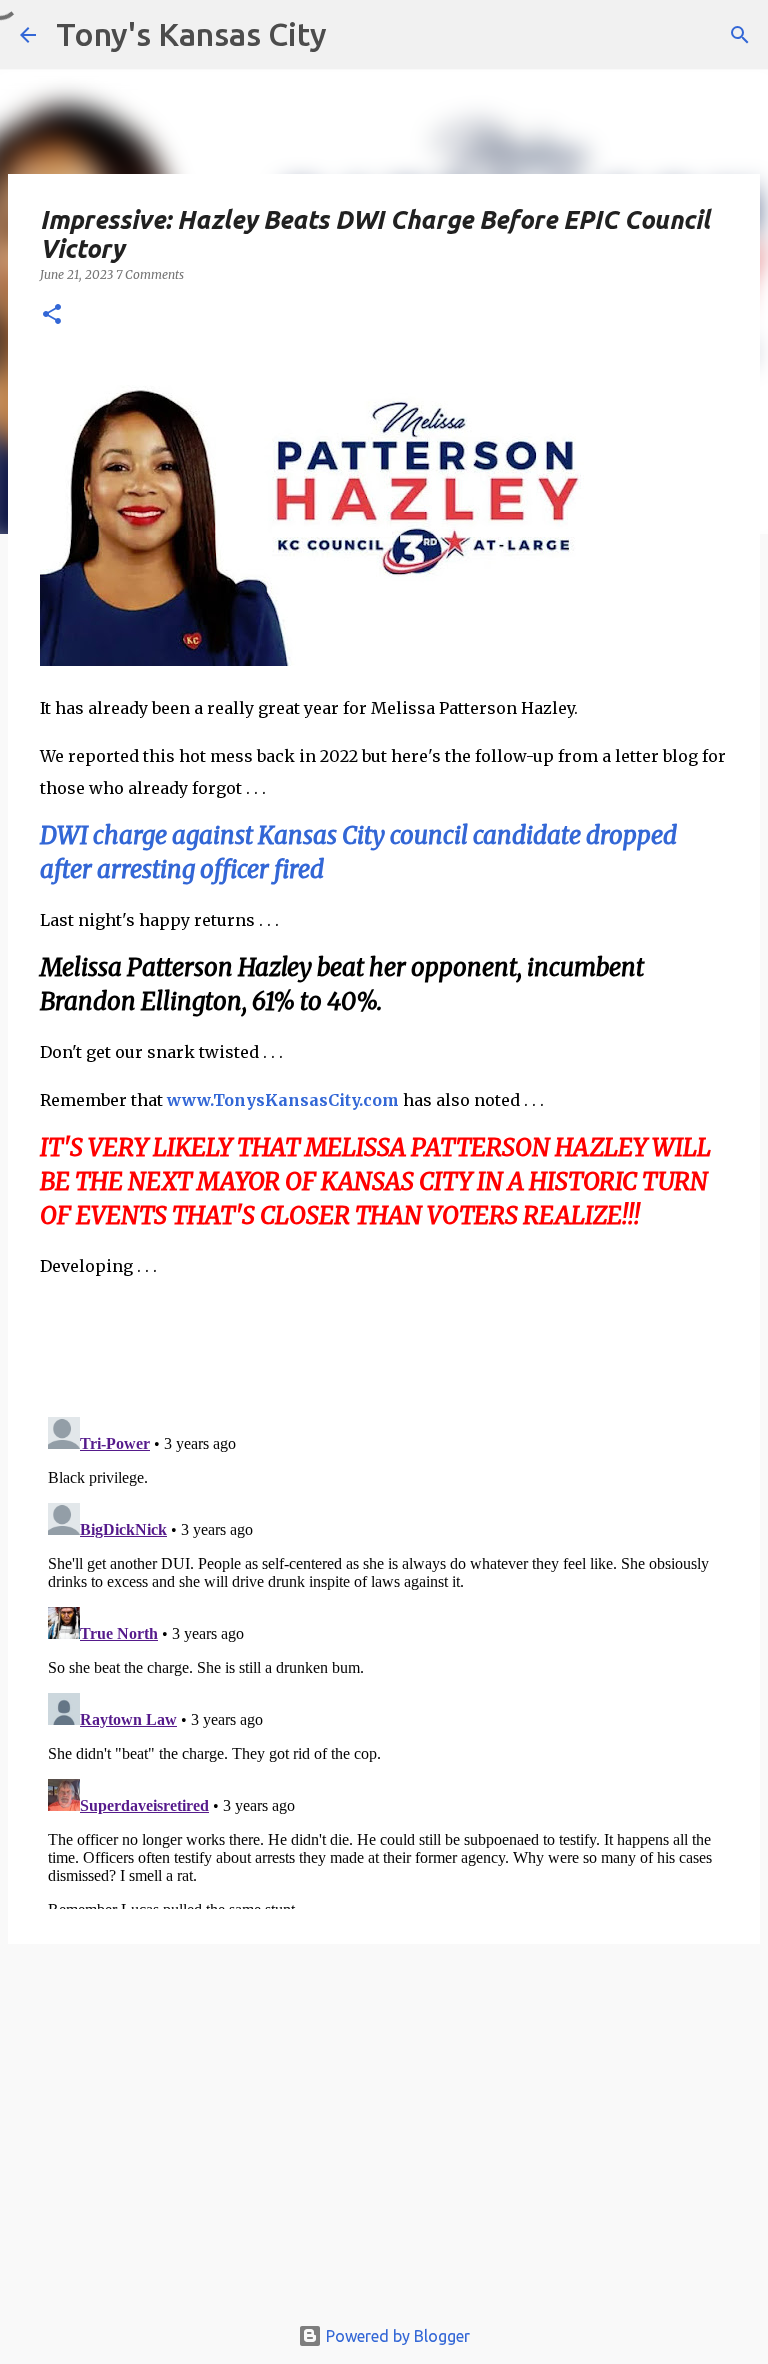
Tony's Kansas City (191, 34)
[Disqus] (384, 1659)
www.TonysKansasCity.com (283, 1100)
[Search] (740, 35)
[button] (52, 315)
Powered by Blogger (396, 2336)
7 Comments (150, 274)
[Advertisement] (384, 2138)
